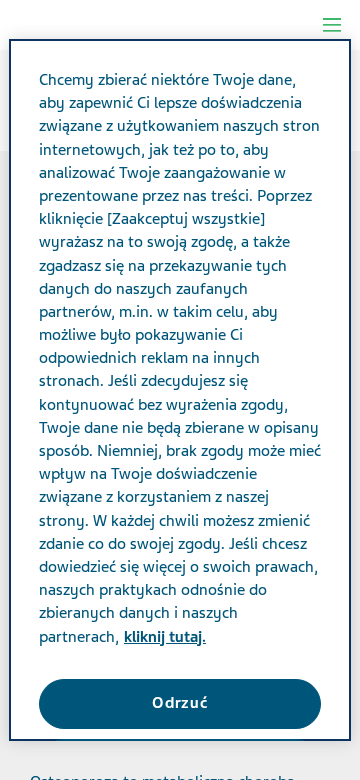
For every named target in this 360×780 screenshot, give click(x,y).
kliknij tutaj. (165, 637)
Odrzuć (180, 703)
